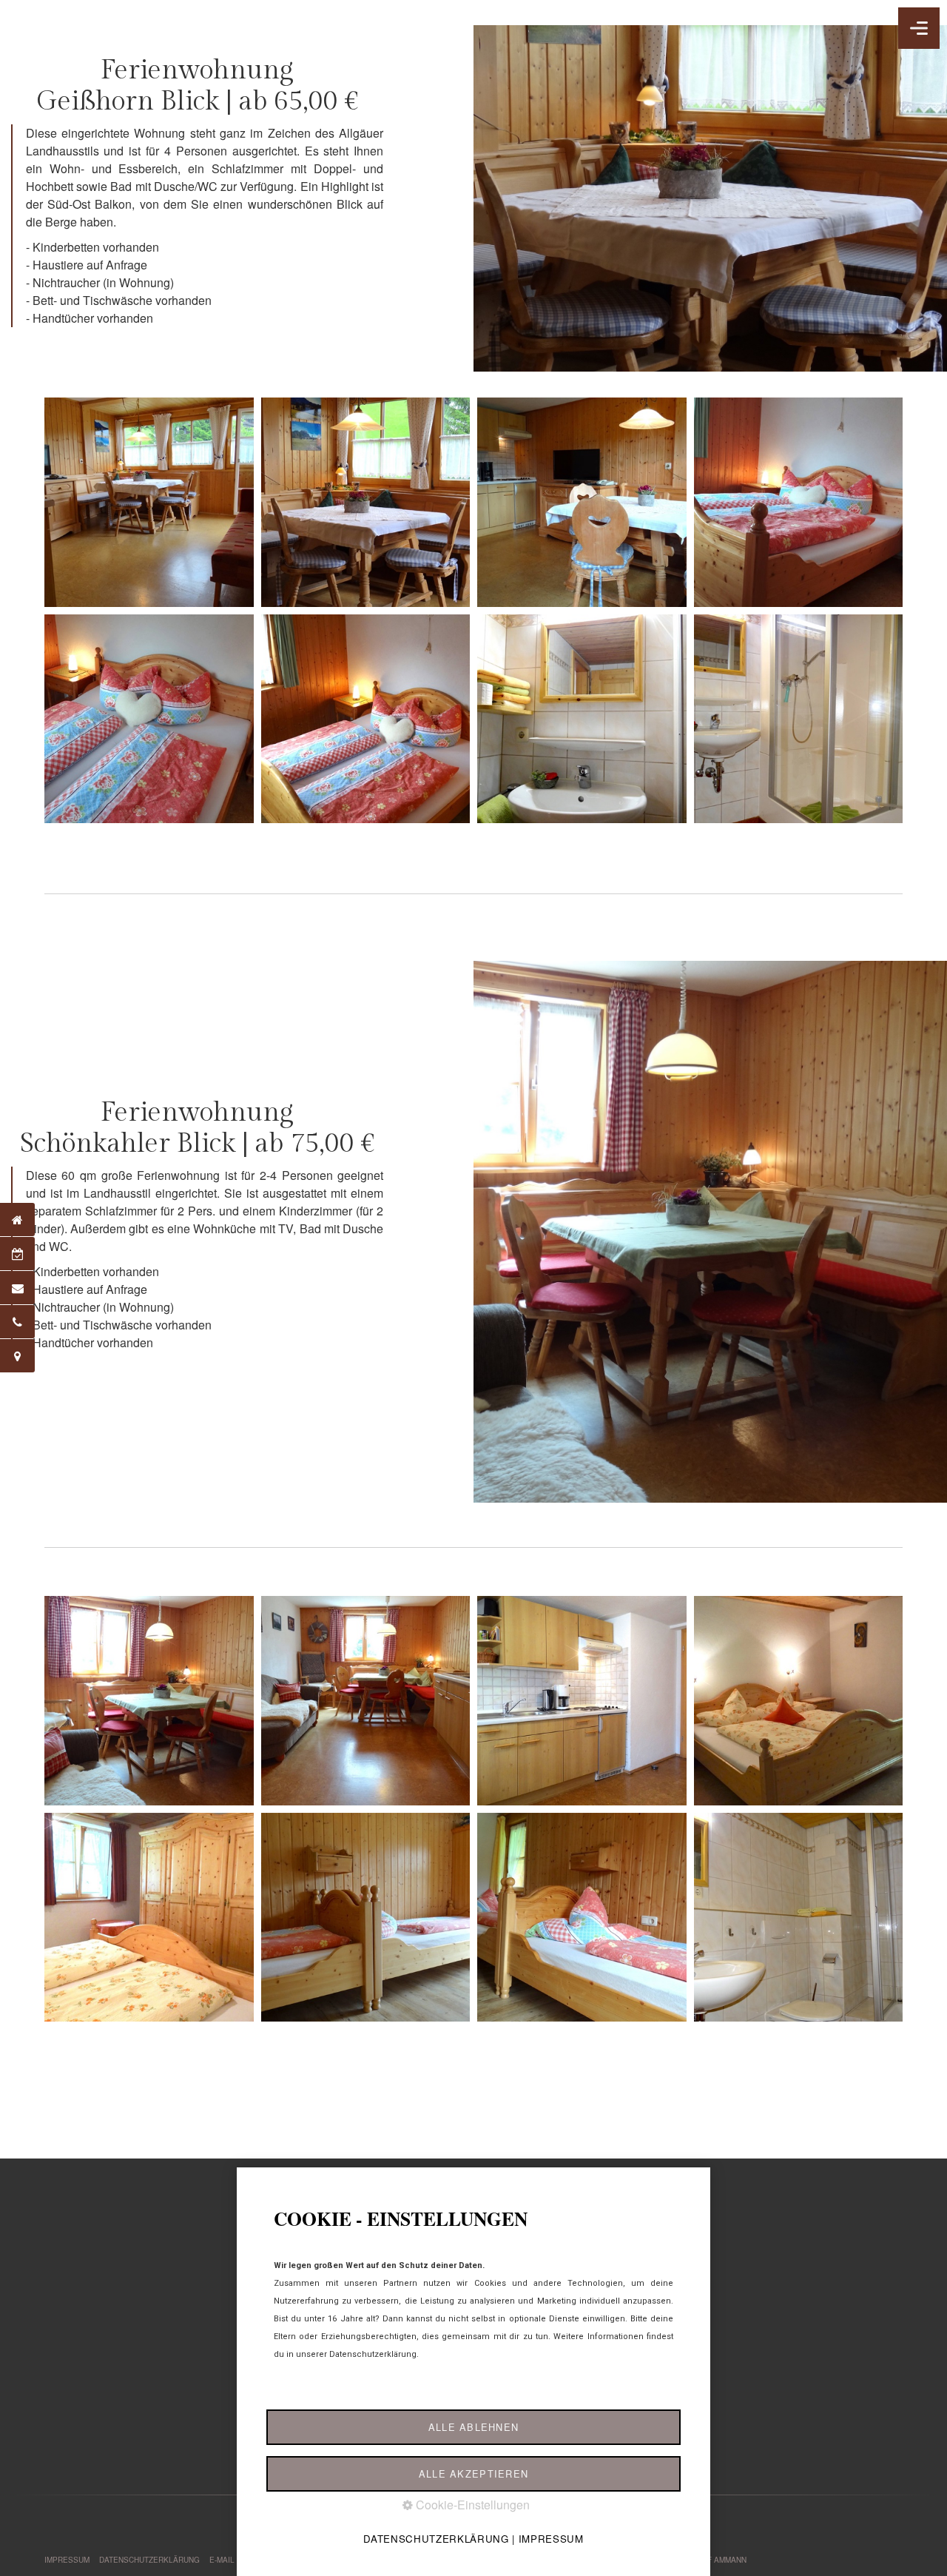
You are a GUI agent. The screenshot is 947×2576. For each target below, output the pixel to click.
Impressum (551, 2539)
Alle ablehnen (474, 2427)
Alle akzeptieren (473, 2473)
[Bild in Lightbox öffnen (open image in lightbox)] (149, 502)
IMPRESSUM (67, 2560)
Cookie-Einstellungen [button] (471, 2505)
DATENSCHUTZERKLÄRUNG (149, 2560)
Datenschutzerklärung (436, 2539)
